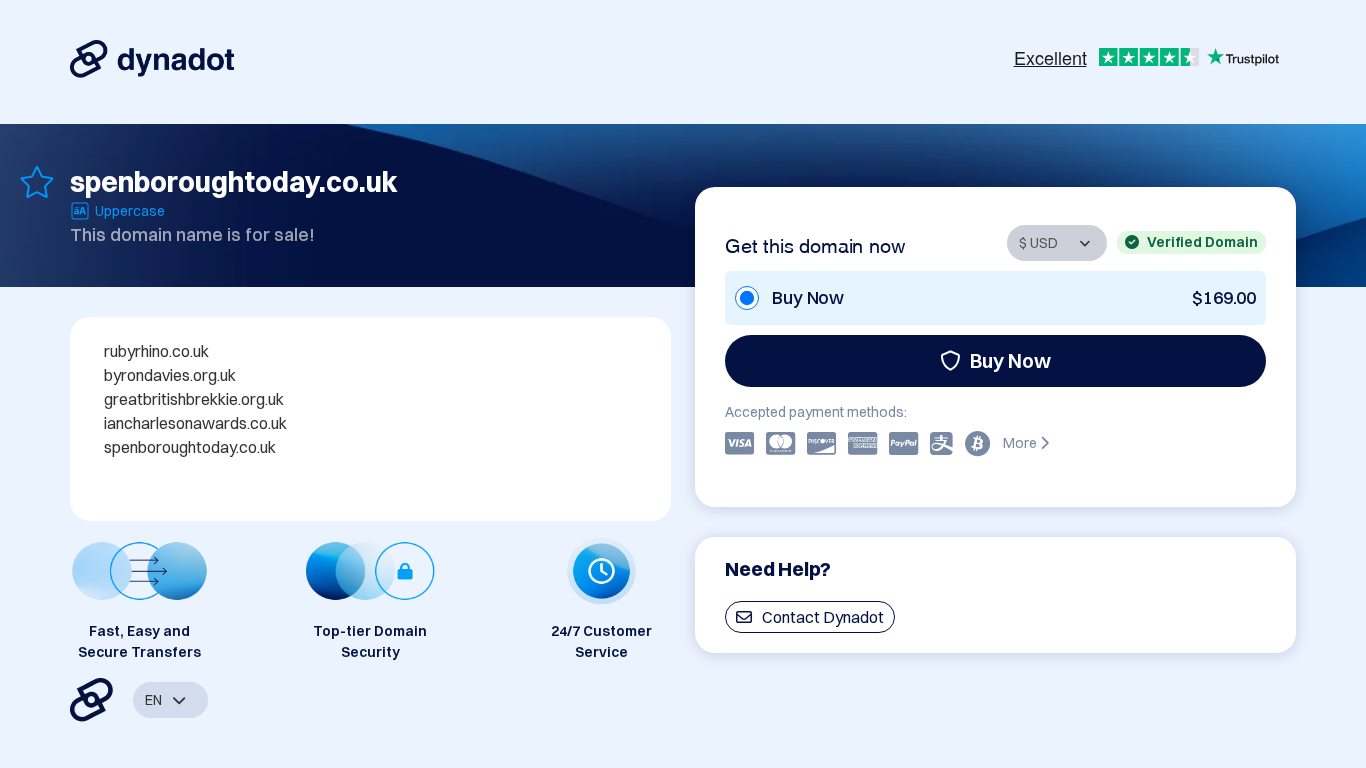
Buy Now (1010, 360)
